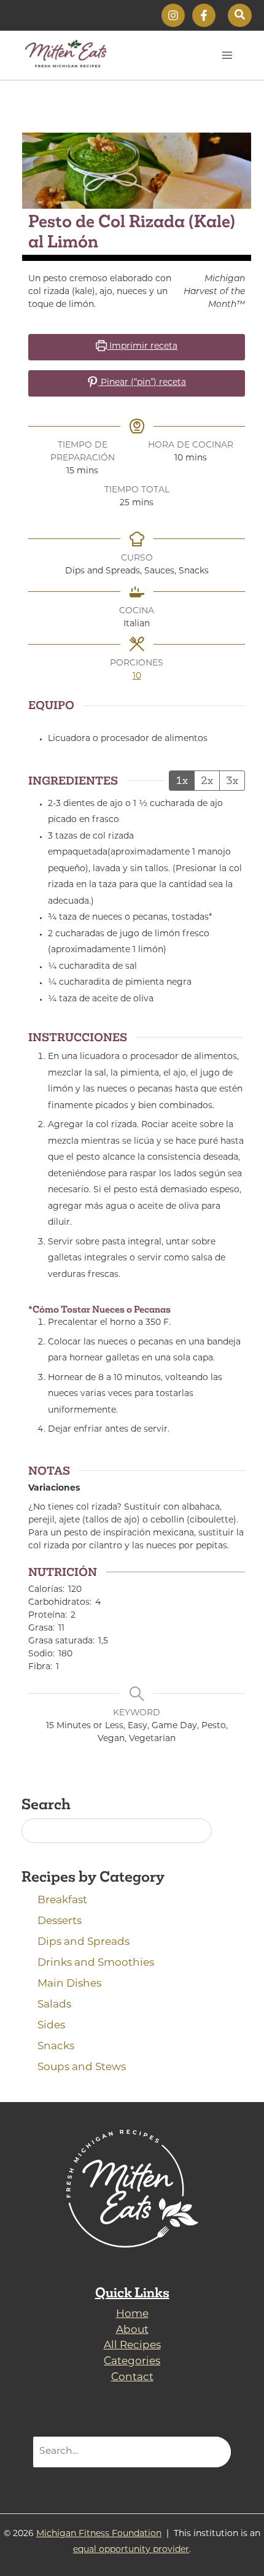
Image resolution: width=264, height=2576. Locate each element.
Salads (54, 2005)
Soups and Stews (82, 2067)
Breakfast (62, 1900)
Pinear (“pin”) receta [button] (142, 383)
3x (232, 780)
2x (207, 780)
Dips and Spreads (83, 1942)
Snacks (56, 2046)
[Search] (214, 2452)
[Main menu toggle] (227, 55)
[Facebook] (204, 15)
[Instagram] (173, 15)
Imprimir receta (142, 347)
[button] (240, 15)
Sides (51, 2026)
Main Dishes (69, 1984)
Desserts (60, 1921)
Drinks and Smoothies (96, 1963)
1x (182, 780)
